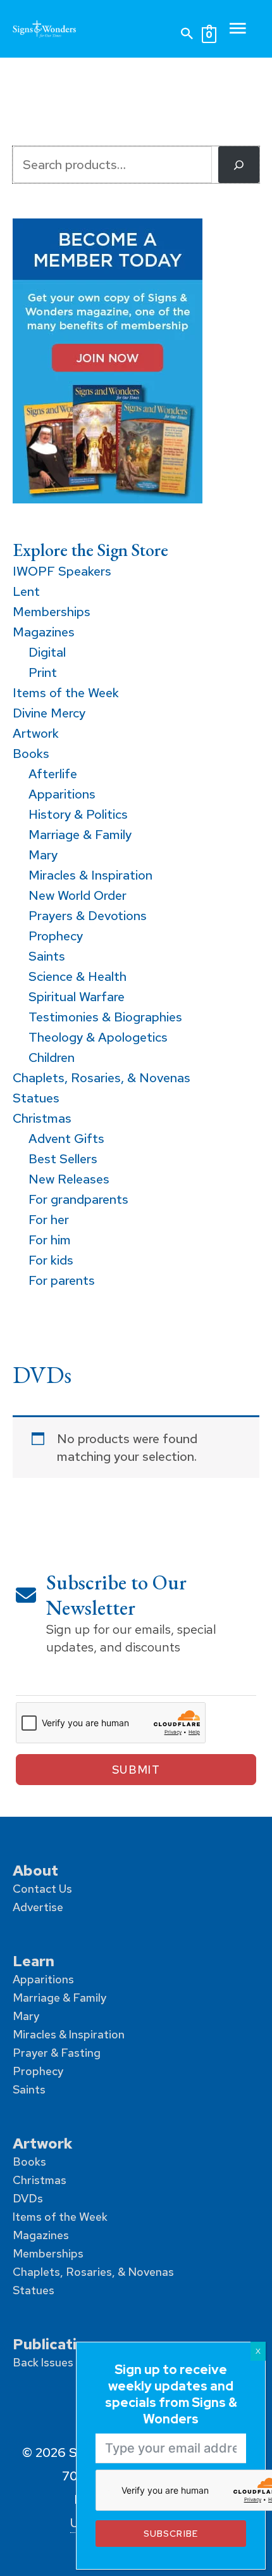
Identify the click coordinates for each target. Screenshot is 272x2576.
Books (29, 2162)
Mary (26, 2016)
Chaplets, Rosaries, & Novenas (93, 2272)
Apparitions (43, 1979)
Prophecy (38, 2071)
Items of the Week (60, 2217)
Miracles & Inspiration (69, 2034)
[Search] (239, 165)
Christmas (40, 2180)
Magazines (41, 2235)
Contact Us (42, 1889)
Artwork (43, 2143)
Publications (58, 2344)
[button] (187, 34)
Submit (136, 1770)
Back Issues (43, 2362)
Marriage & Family (59, 1998)
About (35, 1870)
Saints (29, 2089)
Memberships (48, 2253)
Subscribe (170, 2533)
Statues (34, 2290)
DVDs (28, 2198)
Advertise (38, 1907)
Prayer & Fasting (57, 2053)
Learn (34, 1961)
